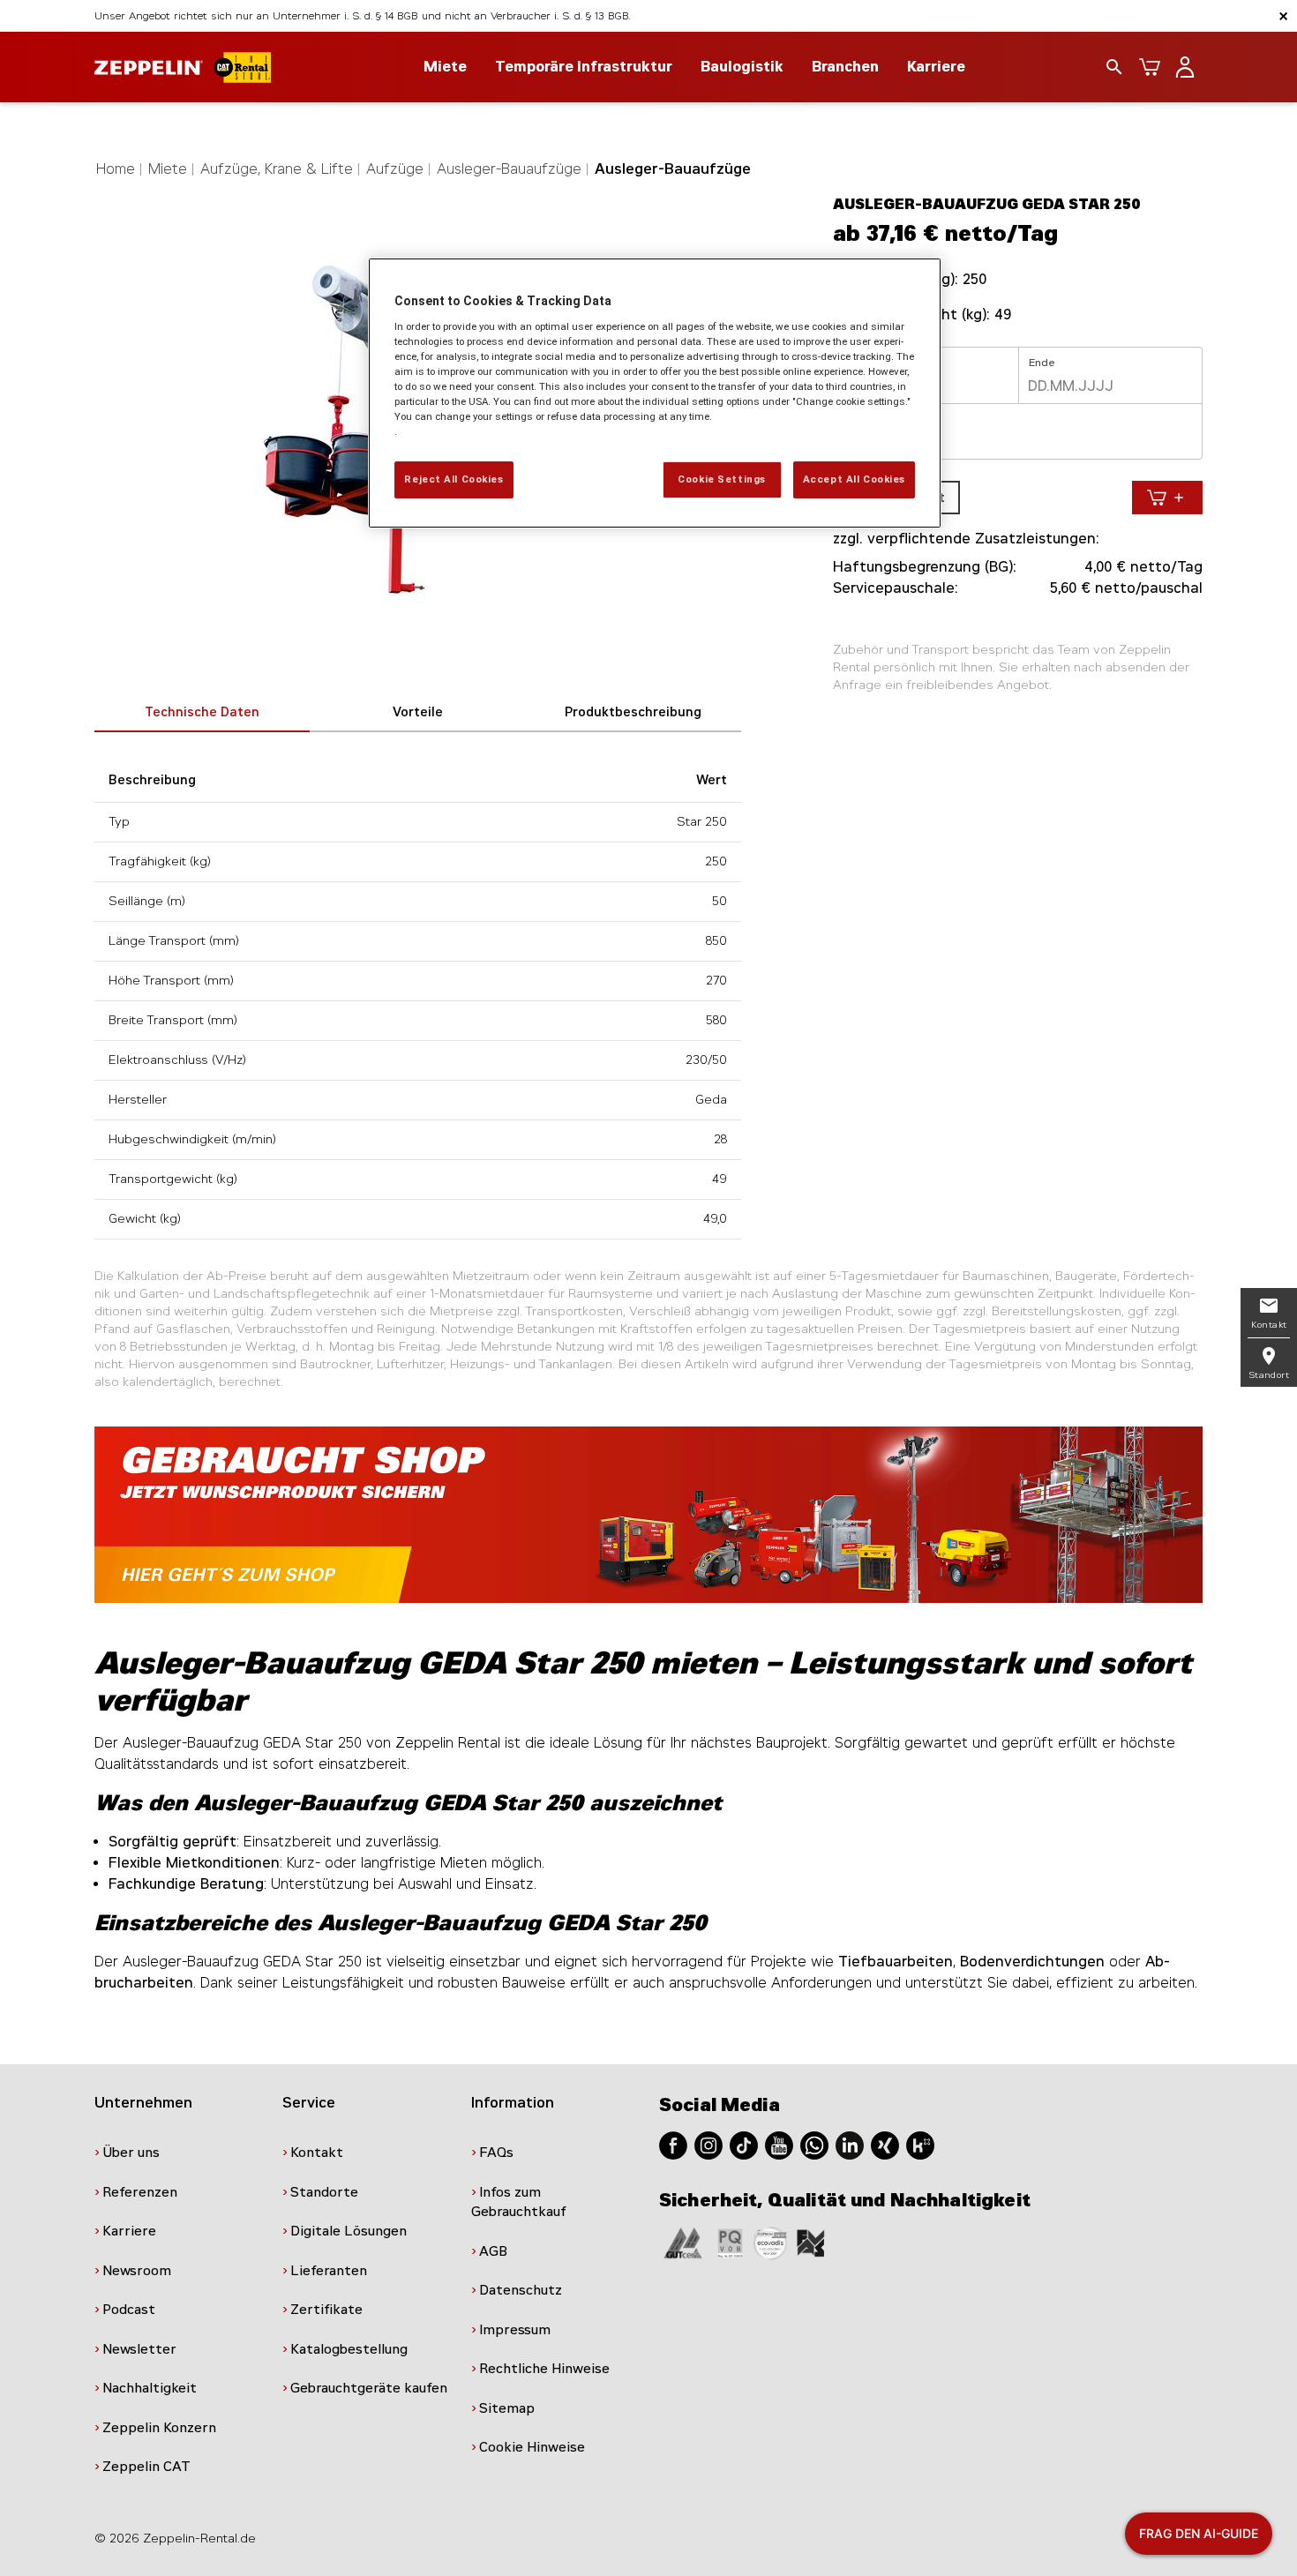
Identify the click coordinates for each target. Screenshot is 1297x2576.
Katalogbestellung (349, 2349)
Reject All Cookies (454, 479)
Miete (168, 169)
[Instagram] (708, 2144)
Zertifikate (326, 2310)
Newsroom (137, 2271)
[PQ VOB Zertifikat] (731, 2242)
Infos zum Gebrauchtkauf (519, 2202)
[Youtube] (779, 2144)
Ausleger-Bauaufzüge (509, 169)
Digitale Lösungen (349, 2231)
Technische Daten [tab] (202, 712)
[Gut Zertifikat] (683, 2242)
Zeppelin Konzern (159, 2428)
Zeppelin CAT (146, 2467)
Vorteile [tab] (418, 712)
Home (116, 169)
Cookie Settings (722, 479)
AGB (493, 2251)
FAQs (496, 2153)
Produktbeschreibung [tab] (633, 712)
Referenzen (140, 2192)
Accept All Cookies (854, 479)
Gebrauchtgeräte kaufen (369, 2388)
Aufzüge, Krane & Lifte (277, 169)
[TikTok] (744, 2144)
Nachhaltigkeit (150, 2388)
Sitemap (507, 2408)
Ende (1042, 363)
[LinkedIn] (850, 2144)
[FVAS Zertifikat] (811, 2242)
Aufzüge (395, 169)
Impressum (515, 2330)
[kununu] (920, 2144)
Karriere (936, 67)
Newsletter (139, 2349)
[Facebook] (673, 2144)
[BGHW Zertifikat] (770, 2242)
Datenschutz (521, 2290)
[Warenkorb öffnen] (1150, 67)
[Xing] (885, 2144)
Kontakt (317, 2153)
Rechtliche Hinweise (544, 2369)
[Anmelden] (1185, 67)
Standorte (324, 2192)
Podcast (129, 2310)
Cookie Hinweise (532, 2447)
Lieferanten (329, 2271)
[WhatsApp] (814, 2144)
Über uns (131, 2153)
